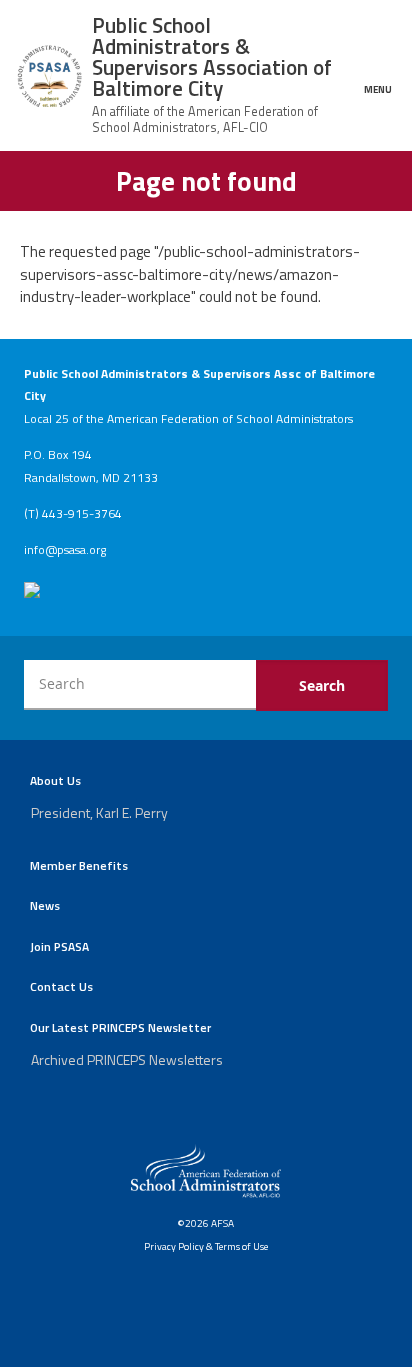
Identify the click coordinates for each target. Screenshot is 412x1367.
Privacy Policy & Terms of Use (206, 1246)
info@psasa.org (65, 549)
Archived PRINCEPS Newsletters (127, 1059)
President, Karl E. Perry (99, 812)
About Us (55, 780)
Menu (378, 88)
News (45, 905)
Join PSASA (59, 946)
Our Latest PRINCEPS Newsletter (120, 1027)
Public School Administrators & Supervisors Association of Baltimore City (212, 56)
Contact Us (61, 986)
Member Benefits (79, 865)
